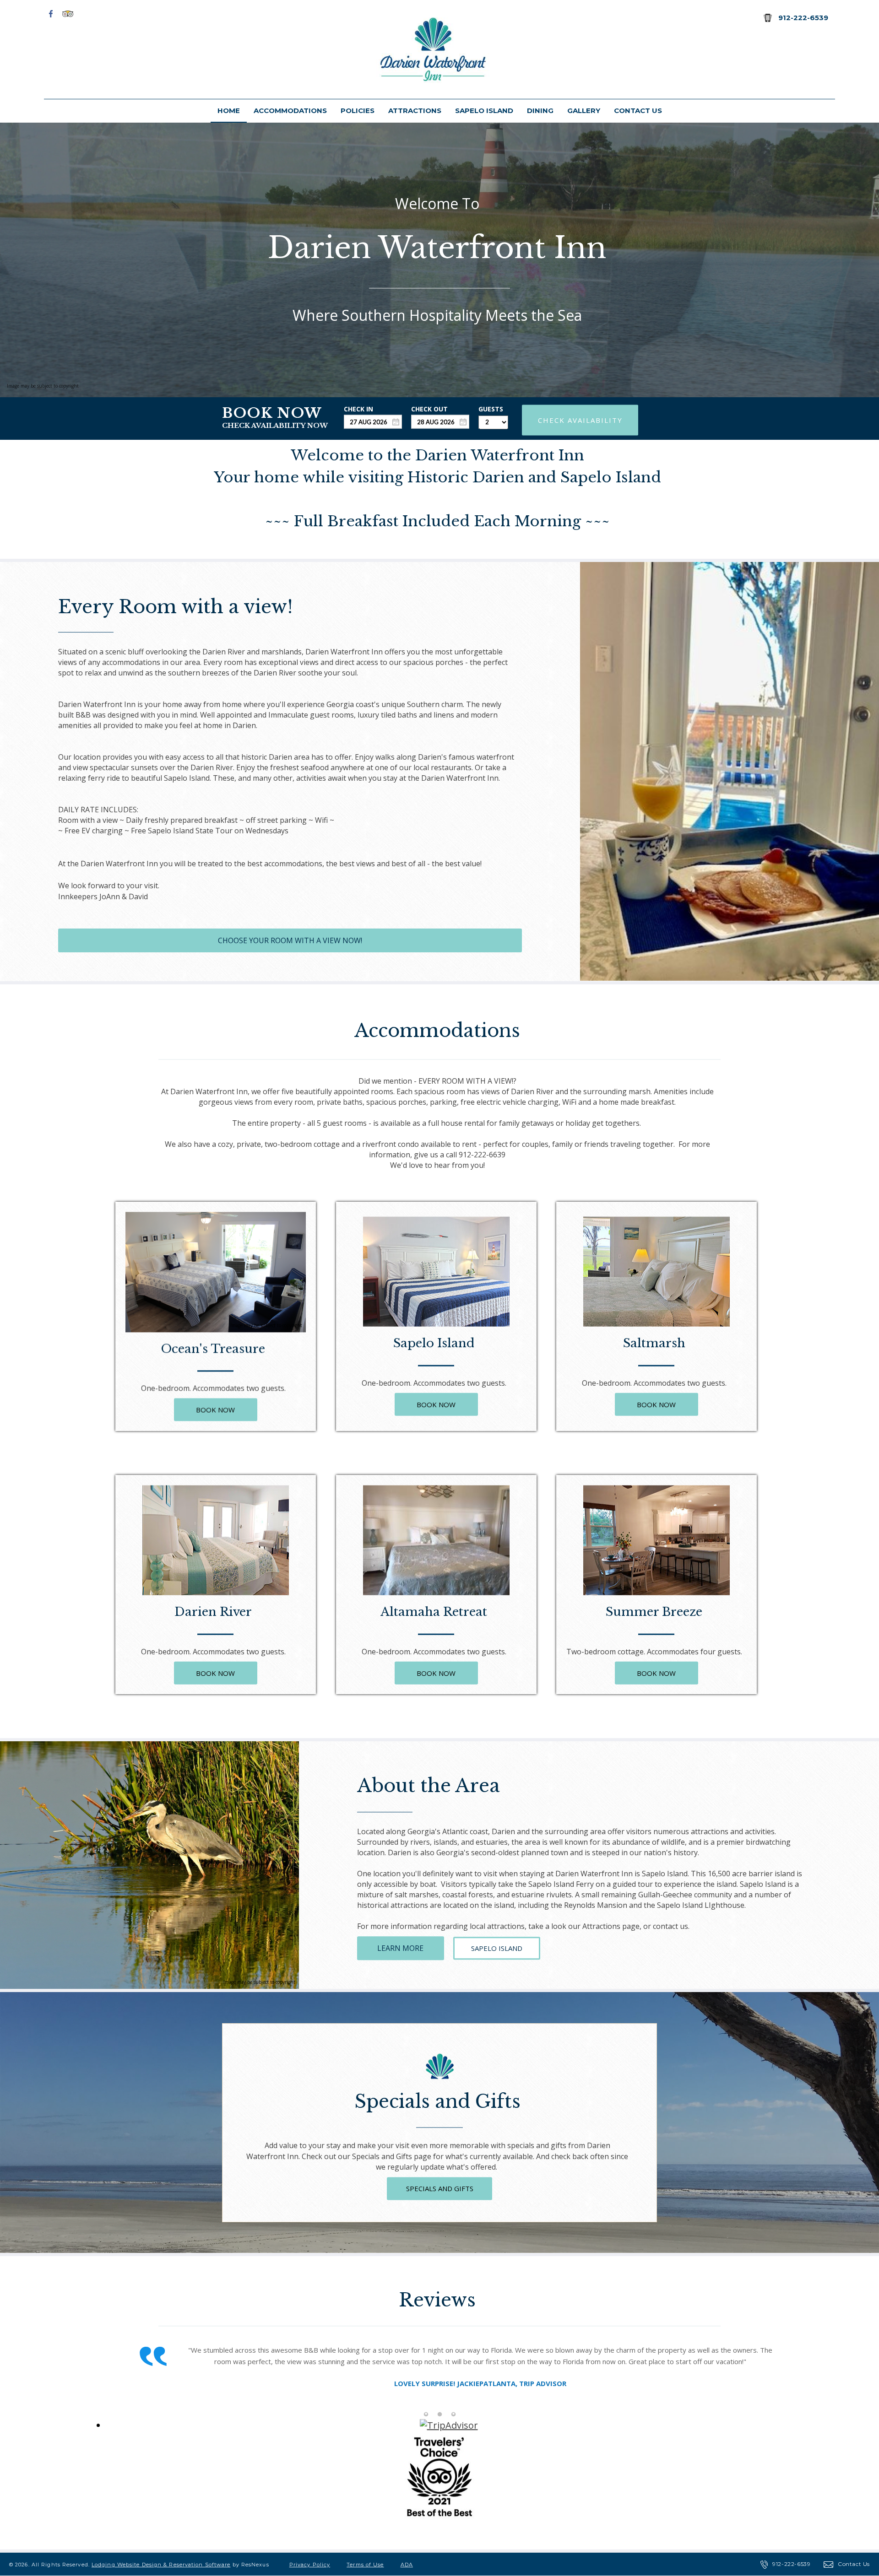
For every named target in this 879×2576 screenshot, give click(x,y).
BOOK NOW (216, 1410)
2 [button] (439, 2415)
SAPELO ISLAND (497, 1948)
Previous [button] (104, 2379)
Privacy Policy (310, 2565)
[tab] (426, 2415)
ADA (407, 2565)
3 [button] (453, 2415)
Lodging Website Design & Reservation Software (161, 2565)
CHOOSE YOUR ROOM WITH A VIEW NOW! (290, 940)
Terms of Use (365, 2565)
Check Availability (580, 420)
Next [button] (775, 2379)
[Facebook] (51, 13)
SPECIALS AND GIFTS (440, 2188)
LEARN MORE (400, 1948)
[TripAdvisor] (68, 13)
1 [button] (426, 2415)
